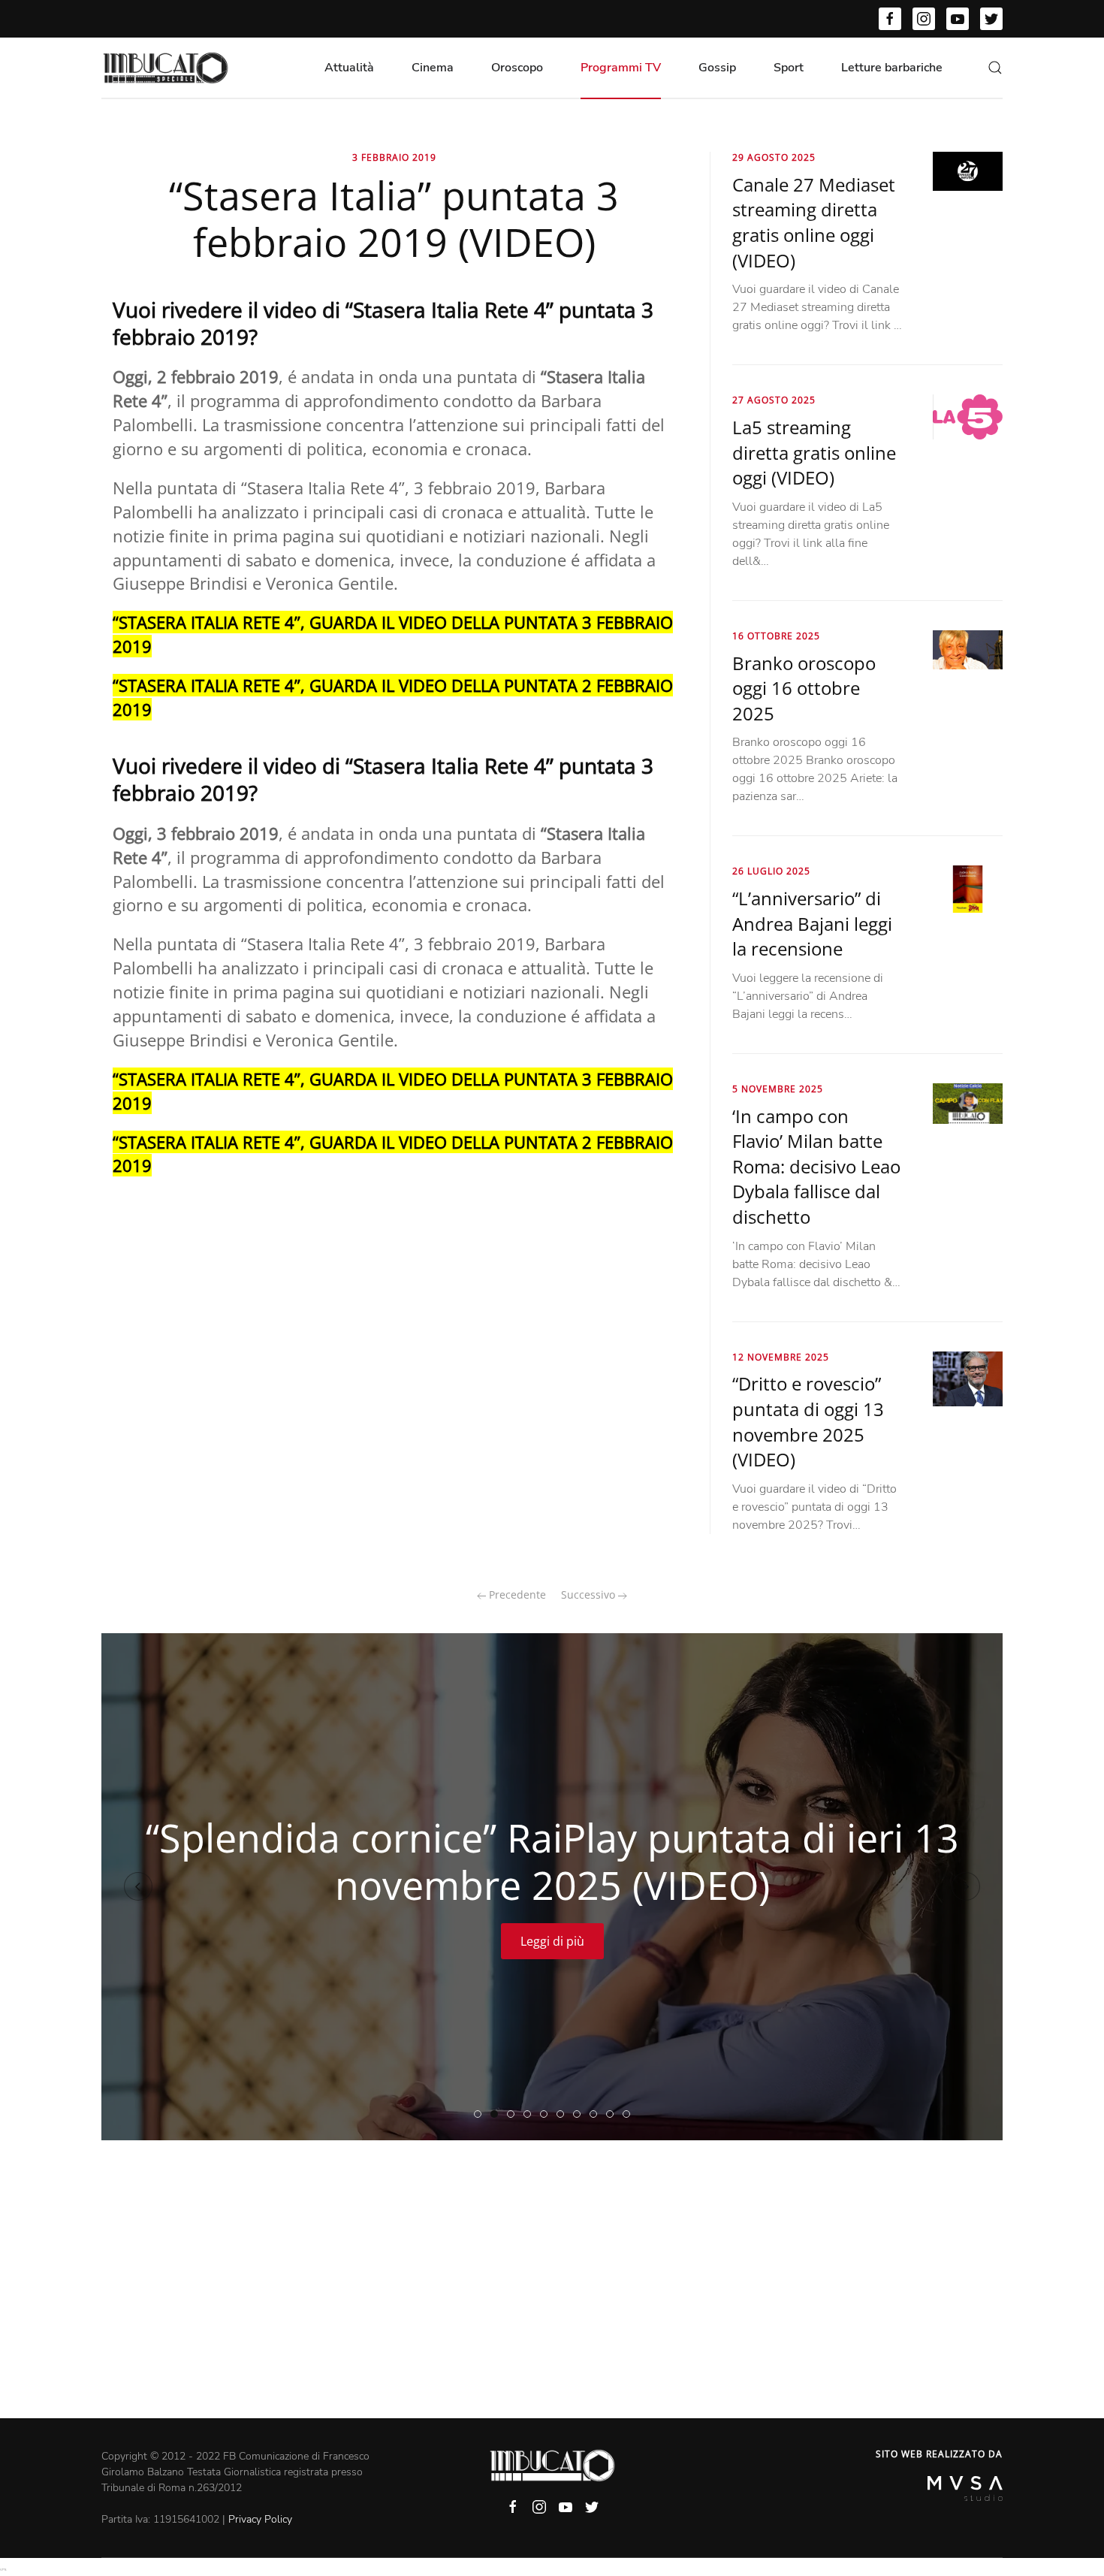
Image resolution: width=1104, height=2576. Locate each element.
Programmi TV (621, 68)
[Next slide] (966, 1886)
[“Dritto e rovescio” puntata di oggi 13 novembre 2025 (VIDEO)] (968, 1378)
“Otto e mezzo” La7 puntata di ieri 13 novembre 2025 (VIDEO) (564, 2115)
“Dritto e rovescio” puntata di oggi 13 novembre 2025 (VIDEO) (808, 1421)
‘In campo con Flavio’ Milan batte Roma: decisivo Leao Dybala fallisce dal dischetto (816, 1166)
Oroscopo (517, 68)
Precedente (516, 1595)
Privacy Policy (260, 2519)
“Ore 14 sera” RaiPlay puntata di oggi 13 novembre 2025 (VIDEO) (514, 2115)
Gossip (717, 68)
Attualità (349, 68)
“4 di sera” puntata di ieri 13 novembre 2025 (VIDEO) (613, 2115)
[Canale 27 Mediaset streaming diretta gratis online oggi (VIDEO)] (968, 171)
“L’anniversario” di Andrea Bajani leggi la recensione (812, 923)
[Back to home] (165, 68)
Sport (789, 68)
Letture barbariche (892, 68)
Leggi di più (552, 1941)
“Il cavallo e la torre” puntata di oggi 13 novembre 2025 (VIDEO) (580, 2115)
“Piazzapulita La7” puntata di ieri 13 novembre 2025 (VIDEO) (531, 2115)
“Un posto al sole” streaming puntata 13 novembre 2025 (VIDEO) (547, 2115)
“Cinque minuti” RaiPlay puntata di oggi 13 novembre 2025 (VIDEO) (630, 2115)
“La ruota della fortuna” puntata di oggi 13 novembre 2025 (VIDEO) (597, 2115)
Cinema (433, 68)
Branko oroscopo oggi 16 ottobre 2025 (804, 688)
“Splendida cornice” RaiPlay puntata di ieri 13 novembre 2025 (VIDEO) (498, 2115)
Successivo (590, 1595)
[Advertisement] (552, 2306)
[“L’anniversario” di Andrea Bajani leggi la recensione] (968, 888)
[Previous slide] (138, 1886)
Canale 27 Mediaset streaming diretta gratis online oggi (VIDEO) (814, 222)
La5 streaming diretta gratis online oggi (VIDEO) (814, 452)
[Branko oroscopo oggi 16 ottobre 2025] (968, 649)
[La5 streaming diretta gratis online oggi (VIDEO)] (968, 416)
